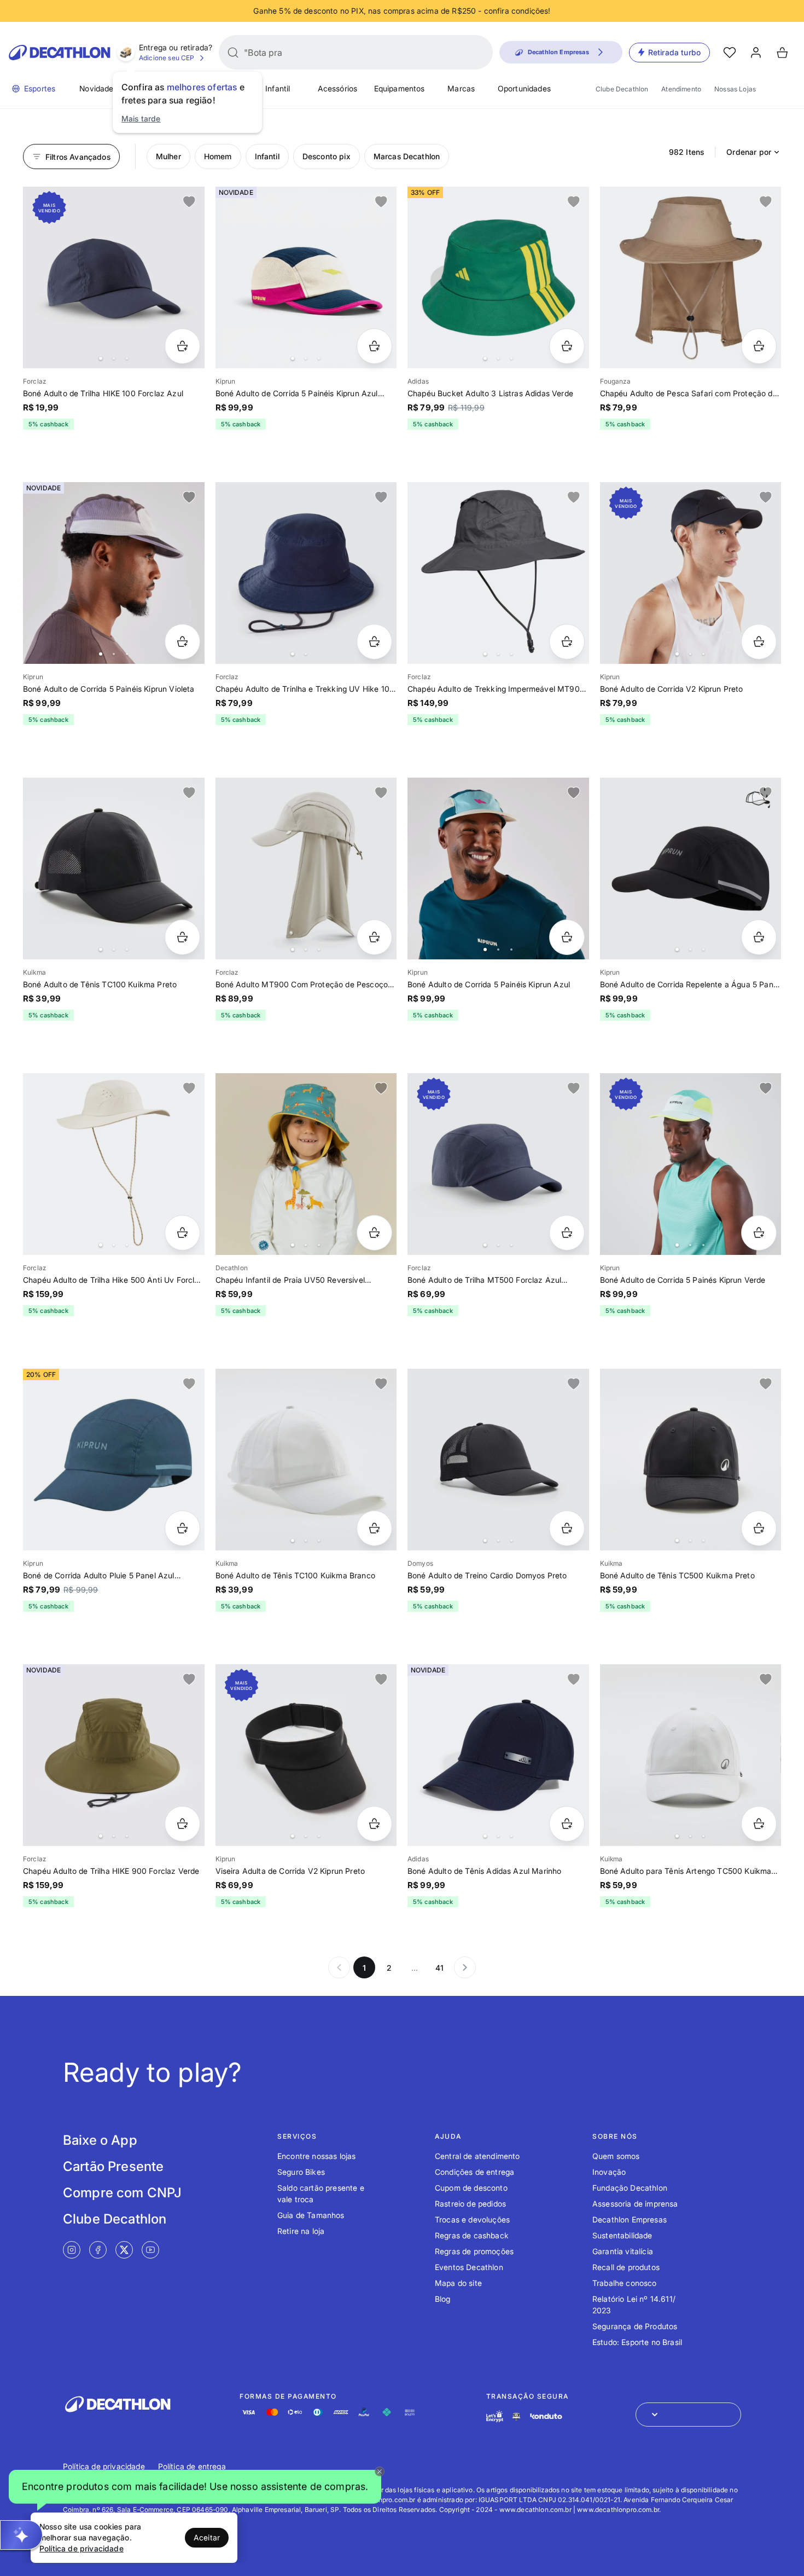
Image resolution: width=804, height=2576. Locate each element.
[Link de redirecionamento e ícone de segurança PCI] (516, 2416)
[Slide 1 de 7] (114, 277)
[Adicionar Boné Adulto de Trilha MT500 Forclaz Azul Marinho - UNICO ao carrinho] (567, 1233)
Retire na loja (301, 2231)
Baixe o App (100, 2140)
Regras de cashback (472, 2235)
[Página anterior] (339, 1967)
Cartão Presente (113, 2166)
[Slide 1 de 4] (498, 277)
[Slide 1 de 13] (306, 1164)
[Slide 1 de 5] (306, 869)
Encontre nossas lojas (316, 2156)
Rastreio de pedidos (470, 2204)
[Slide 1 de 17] (691, 869)
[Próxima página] (465, 1967)
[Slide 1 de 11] (498, 869)
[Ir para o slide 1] (101, 358)
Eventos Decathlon (469, 2267)
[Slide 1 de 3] (306, 277)
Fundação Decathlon (630, 2188)
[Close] (380, 2471)
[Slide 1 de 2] (306, 573)
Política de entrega (192, 2466)
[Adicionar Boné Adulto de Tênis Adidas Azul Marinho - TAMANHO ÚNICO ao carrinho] (567, 1824)
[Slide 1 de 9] (114, 573)
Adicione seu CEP (167, 58)
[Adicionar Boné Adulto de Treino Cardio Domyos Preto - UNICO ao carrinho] (567, 1528)
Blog (443, 2299)
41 (439, 1968)
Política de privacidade (104, 2466)
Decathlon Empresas (630, 2219)
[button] (195, 2487)
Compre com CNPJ (122, 2193)
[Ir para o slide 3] (127, 358)
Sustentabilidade (622, 2235)
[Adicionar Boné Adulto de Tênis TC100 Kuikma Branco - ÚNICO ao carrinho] (374, 1528)
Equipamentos (400, 88)
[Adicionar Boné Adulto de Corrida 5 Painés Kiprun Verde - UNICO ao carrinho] (759, 1233)
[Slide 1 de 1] (691, 277)
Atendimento (681, 89)
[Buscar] (233, 53)
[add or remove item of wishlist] (189, 202)
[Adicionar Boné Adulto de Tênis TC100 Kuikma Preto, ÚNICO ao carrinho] (182, 937)
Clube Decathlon (622, 89)
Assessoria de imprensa (635, 2204)
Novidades (98, 88)
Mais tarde (141, 118)
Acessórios (338, 88)
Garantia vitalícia (623, 2251)
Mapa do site (458, 2283)
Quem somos (616, 2156)
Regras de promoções (474, 2251)
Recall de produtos (626, 2267)
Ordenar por (749, 152)
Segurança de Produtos (635, 2326)
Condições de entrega (474, 2172)
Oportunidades (524, 88)
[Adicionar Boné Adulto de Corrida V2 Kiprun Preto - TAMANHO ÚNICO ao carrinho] (759, 642)
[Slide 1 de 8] (691, 1164)
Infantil (278, 88)
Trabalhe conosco (625, 2283)
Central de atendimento (477, 2156)
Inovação (609, 2172)
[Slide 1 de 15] (114, 869)
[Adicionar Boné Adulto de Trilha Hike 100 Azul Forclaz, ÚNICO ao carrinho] (182, 346)
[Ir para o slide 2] (114, 358)
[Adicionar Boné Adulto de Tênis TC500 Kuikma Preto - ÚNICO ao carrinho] (759, 1528)
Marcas (461, 88)
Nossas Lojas (735, 89)
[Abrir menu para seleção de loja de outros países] (688, 2415)
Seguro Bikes (301, 2172)
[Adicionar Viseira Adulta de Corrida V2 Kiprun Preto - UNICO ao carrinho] (374, 1824)
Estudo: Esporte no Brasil (637, 2342)
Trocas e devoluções (472, 2219)
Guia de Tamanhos (311, 2215)
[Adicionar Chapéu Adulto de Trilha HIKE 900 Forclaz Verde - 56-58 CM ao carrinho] (182, 1824)
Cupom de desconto (471, 2188)
